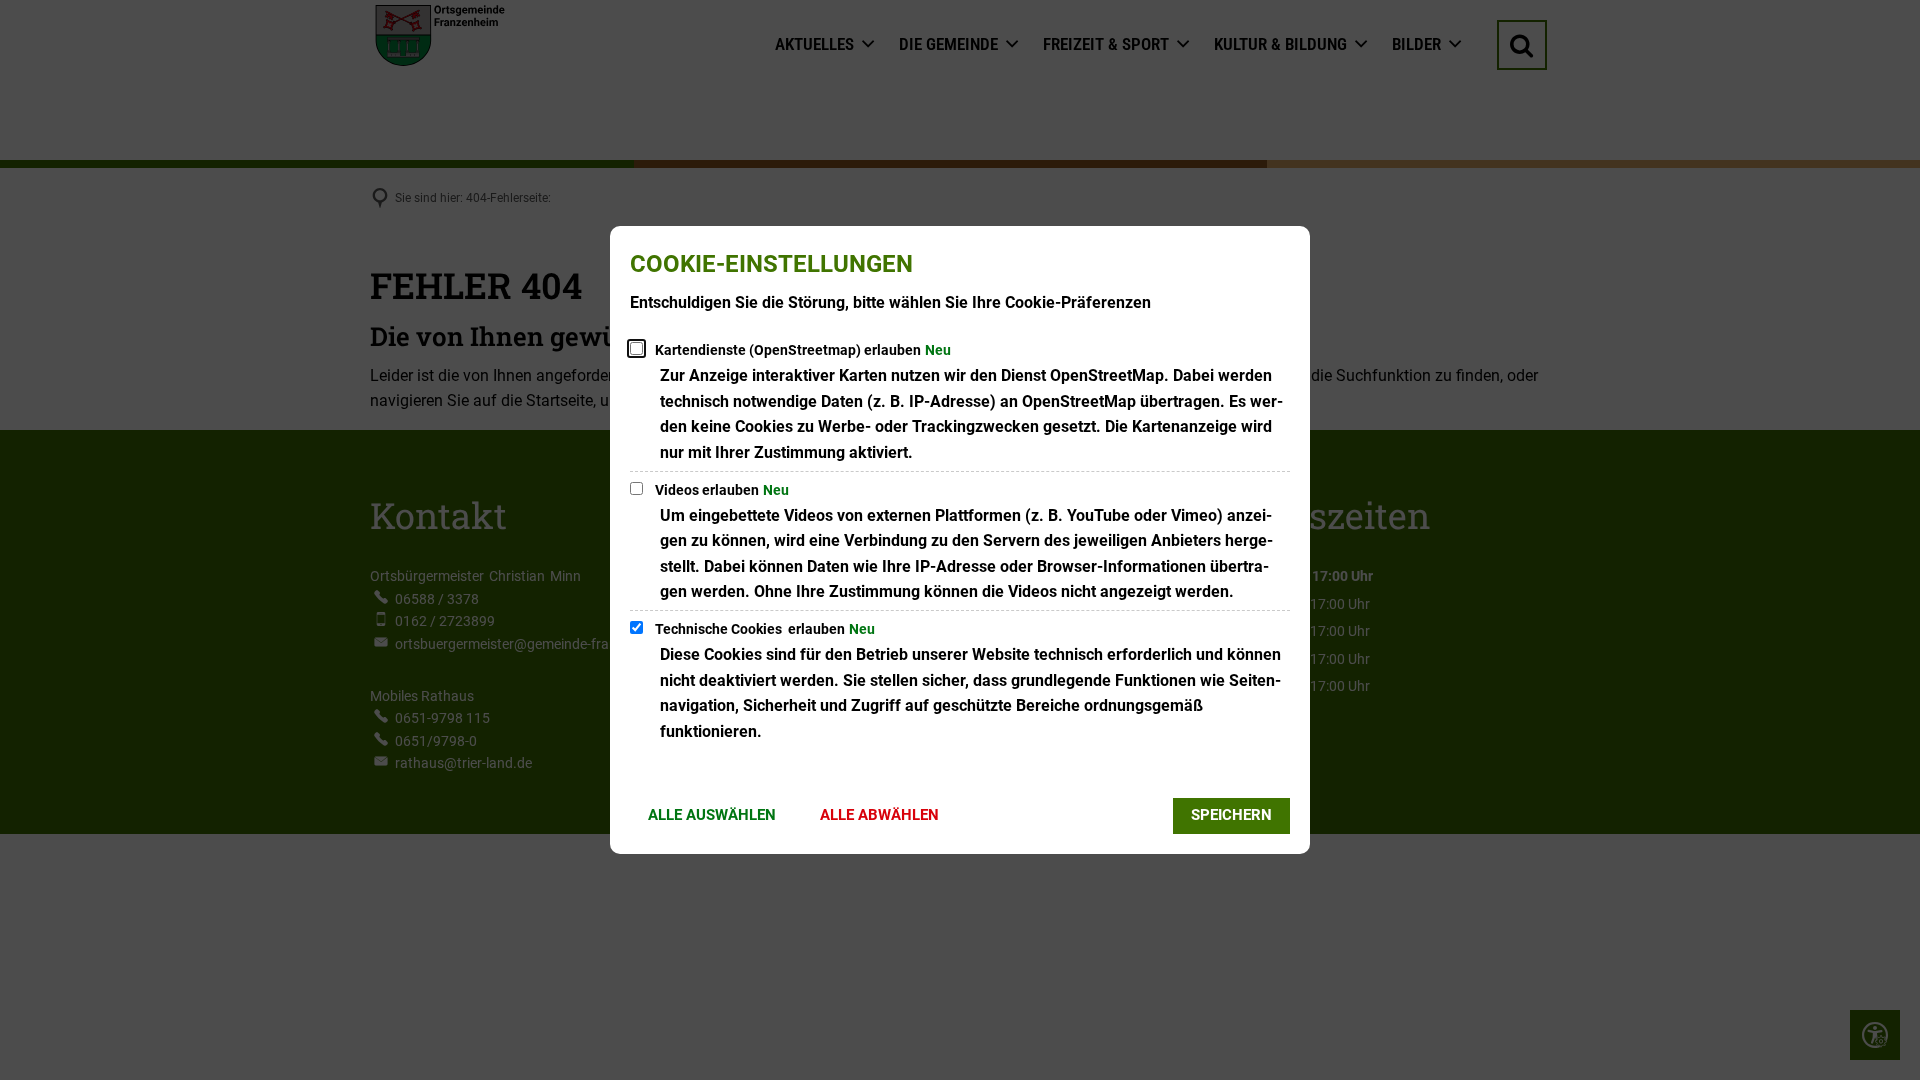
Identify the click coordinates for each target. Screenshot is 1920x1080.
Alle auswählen (712, 815)
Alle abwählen (879, 815)
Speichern (1231, 815)
